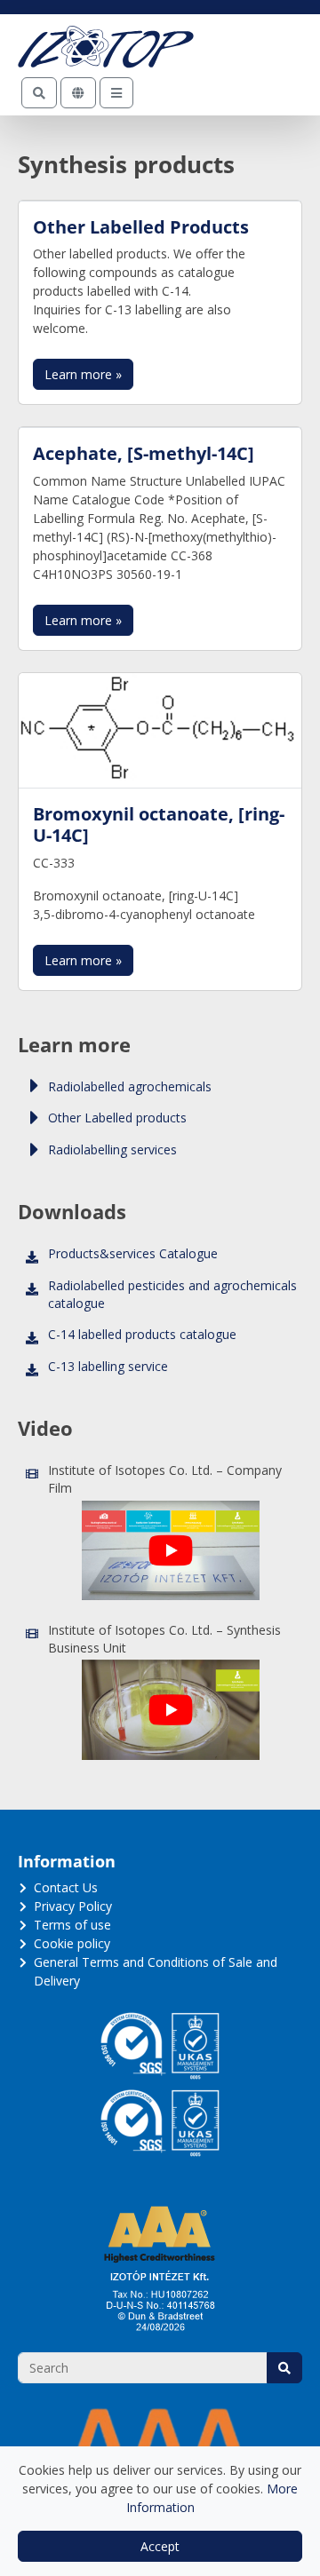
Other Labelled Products (141, 226)
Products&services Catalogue (133, 1253)
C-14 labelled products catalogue (142, 1334)
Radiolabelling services (112, 1149)
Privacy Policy (73, 1906)
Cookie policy (72, 1943)
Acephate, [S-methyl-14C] (144, 453)
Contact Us (66, 1887)
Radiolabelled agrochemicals (130, 1086)
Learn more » (83, 374)
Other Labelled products (117, 1118)
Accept (160, 2546)
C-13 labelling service (108, 1366)
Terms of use (72, 1925)
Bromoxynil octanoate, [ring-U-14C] (159, 824)
